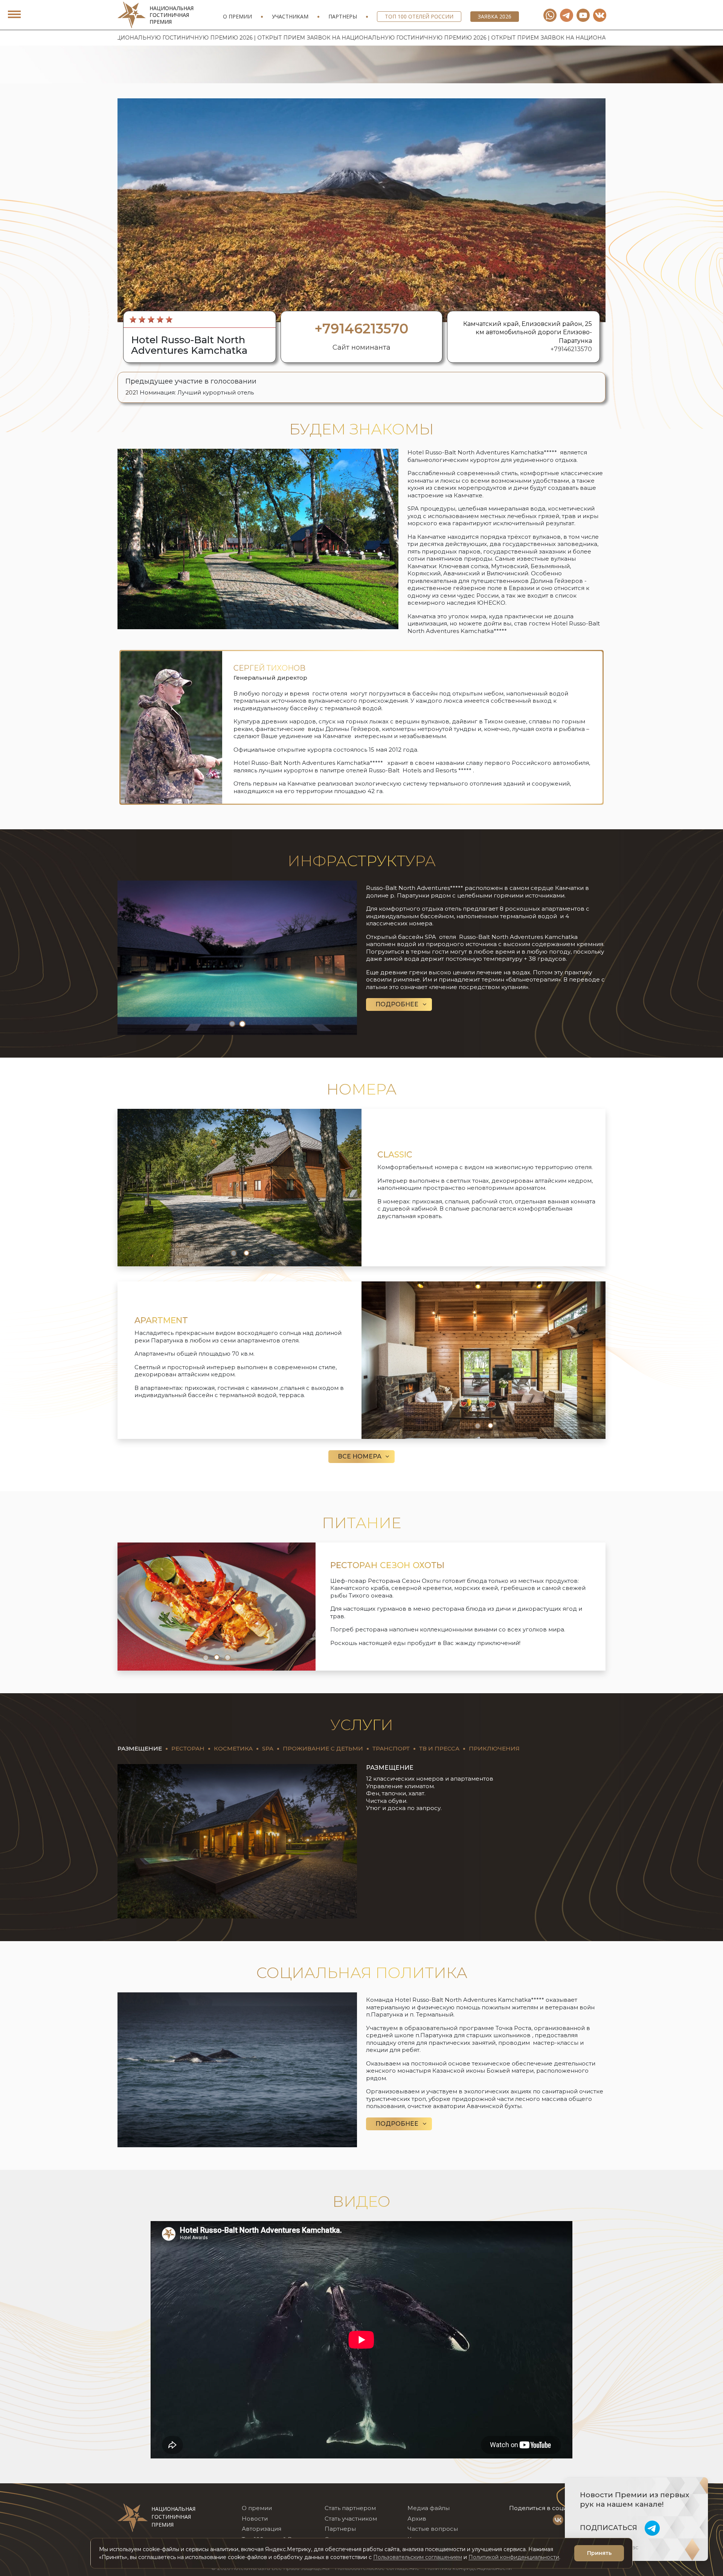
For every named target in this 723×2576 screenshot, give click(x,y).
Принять (599, 2553)
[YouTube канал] (583, 15)
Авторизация (262, 2529)
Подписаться (609, 2528)
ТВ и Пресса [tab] (439, 1748)
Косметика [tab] (233, 1748)
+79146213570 (571, 349)
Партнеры (343, 16)
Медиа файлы (429, 2508)
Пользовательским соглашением (418, 2557)
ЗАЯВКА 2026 (495, 16)
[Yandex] (567, 15)
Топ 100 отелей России (419, 16)
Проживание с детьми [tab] (323, 1748)
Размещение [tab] (140, 1748)
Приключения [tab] (494, 1748)
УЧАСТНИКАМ (290, 16)
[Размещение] (237, 1841)
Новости (255, 2519)
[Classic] (239, 1187)
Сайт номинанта (361, 347)
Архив (417, 2519)
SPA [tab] (268, 1748)
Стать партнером (350, 2508)
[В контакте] (600, 15)
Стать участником (351, 2519)
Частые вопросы (433, 2529)
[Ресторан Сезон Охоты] (217, 1606)
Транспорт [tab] (391, 1748)
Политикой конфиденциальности (514, 2557)
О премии (237, 16)
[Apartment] (484, 1360)
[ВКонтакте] (558, 2520)
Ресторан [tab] (188, 1748)
